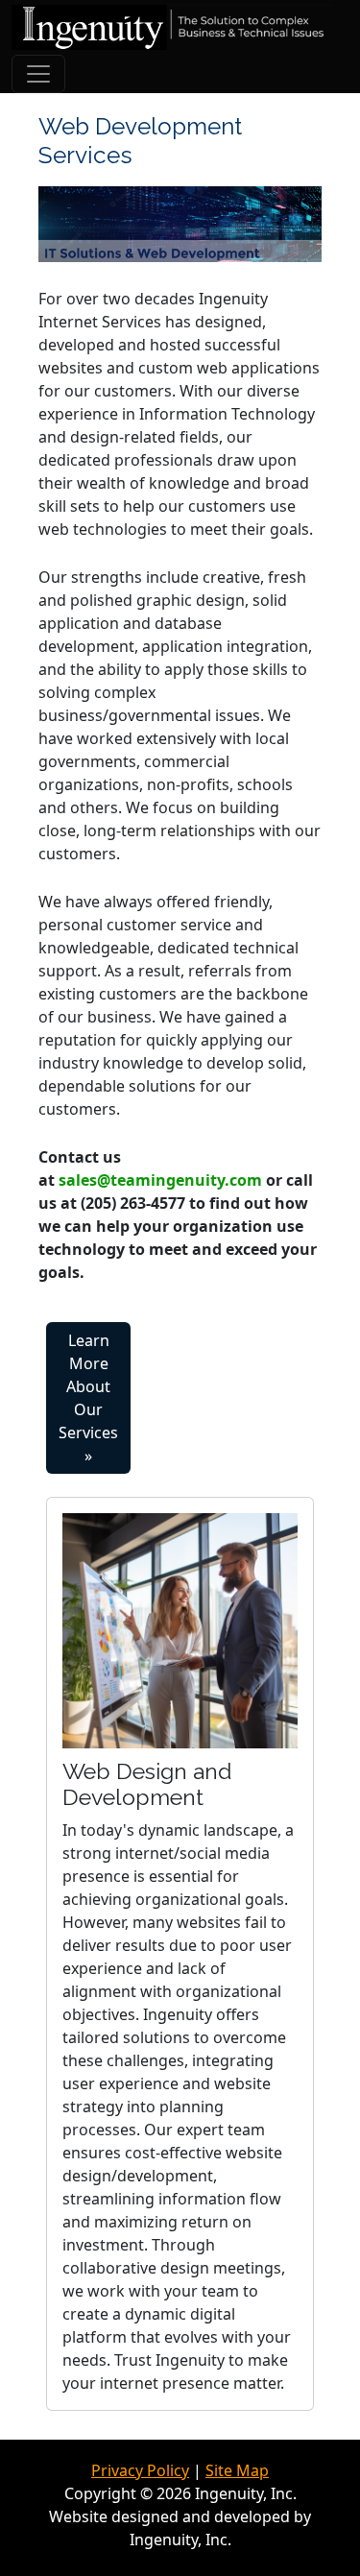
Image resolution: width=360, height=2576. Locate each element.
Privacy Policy (140, 2470)
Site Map (237, 2470)
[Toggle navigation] (38, 74)
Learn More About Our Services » (88, 1398)
